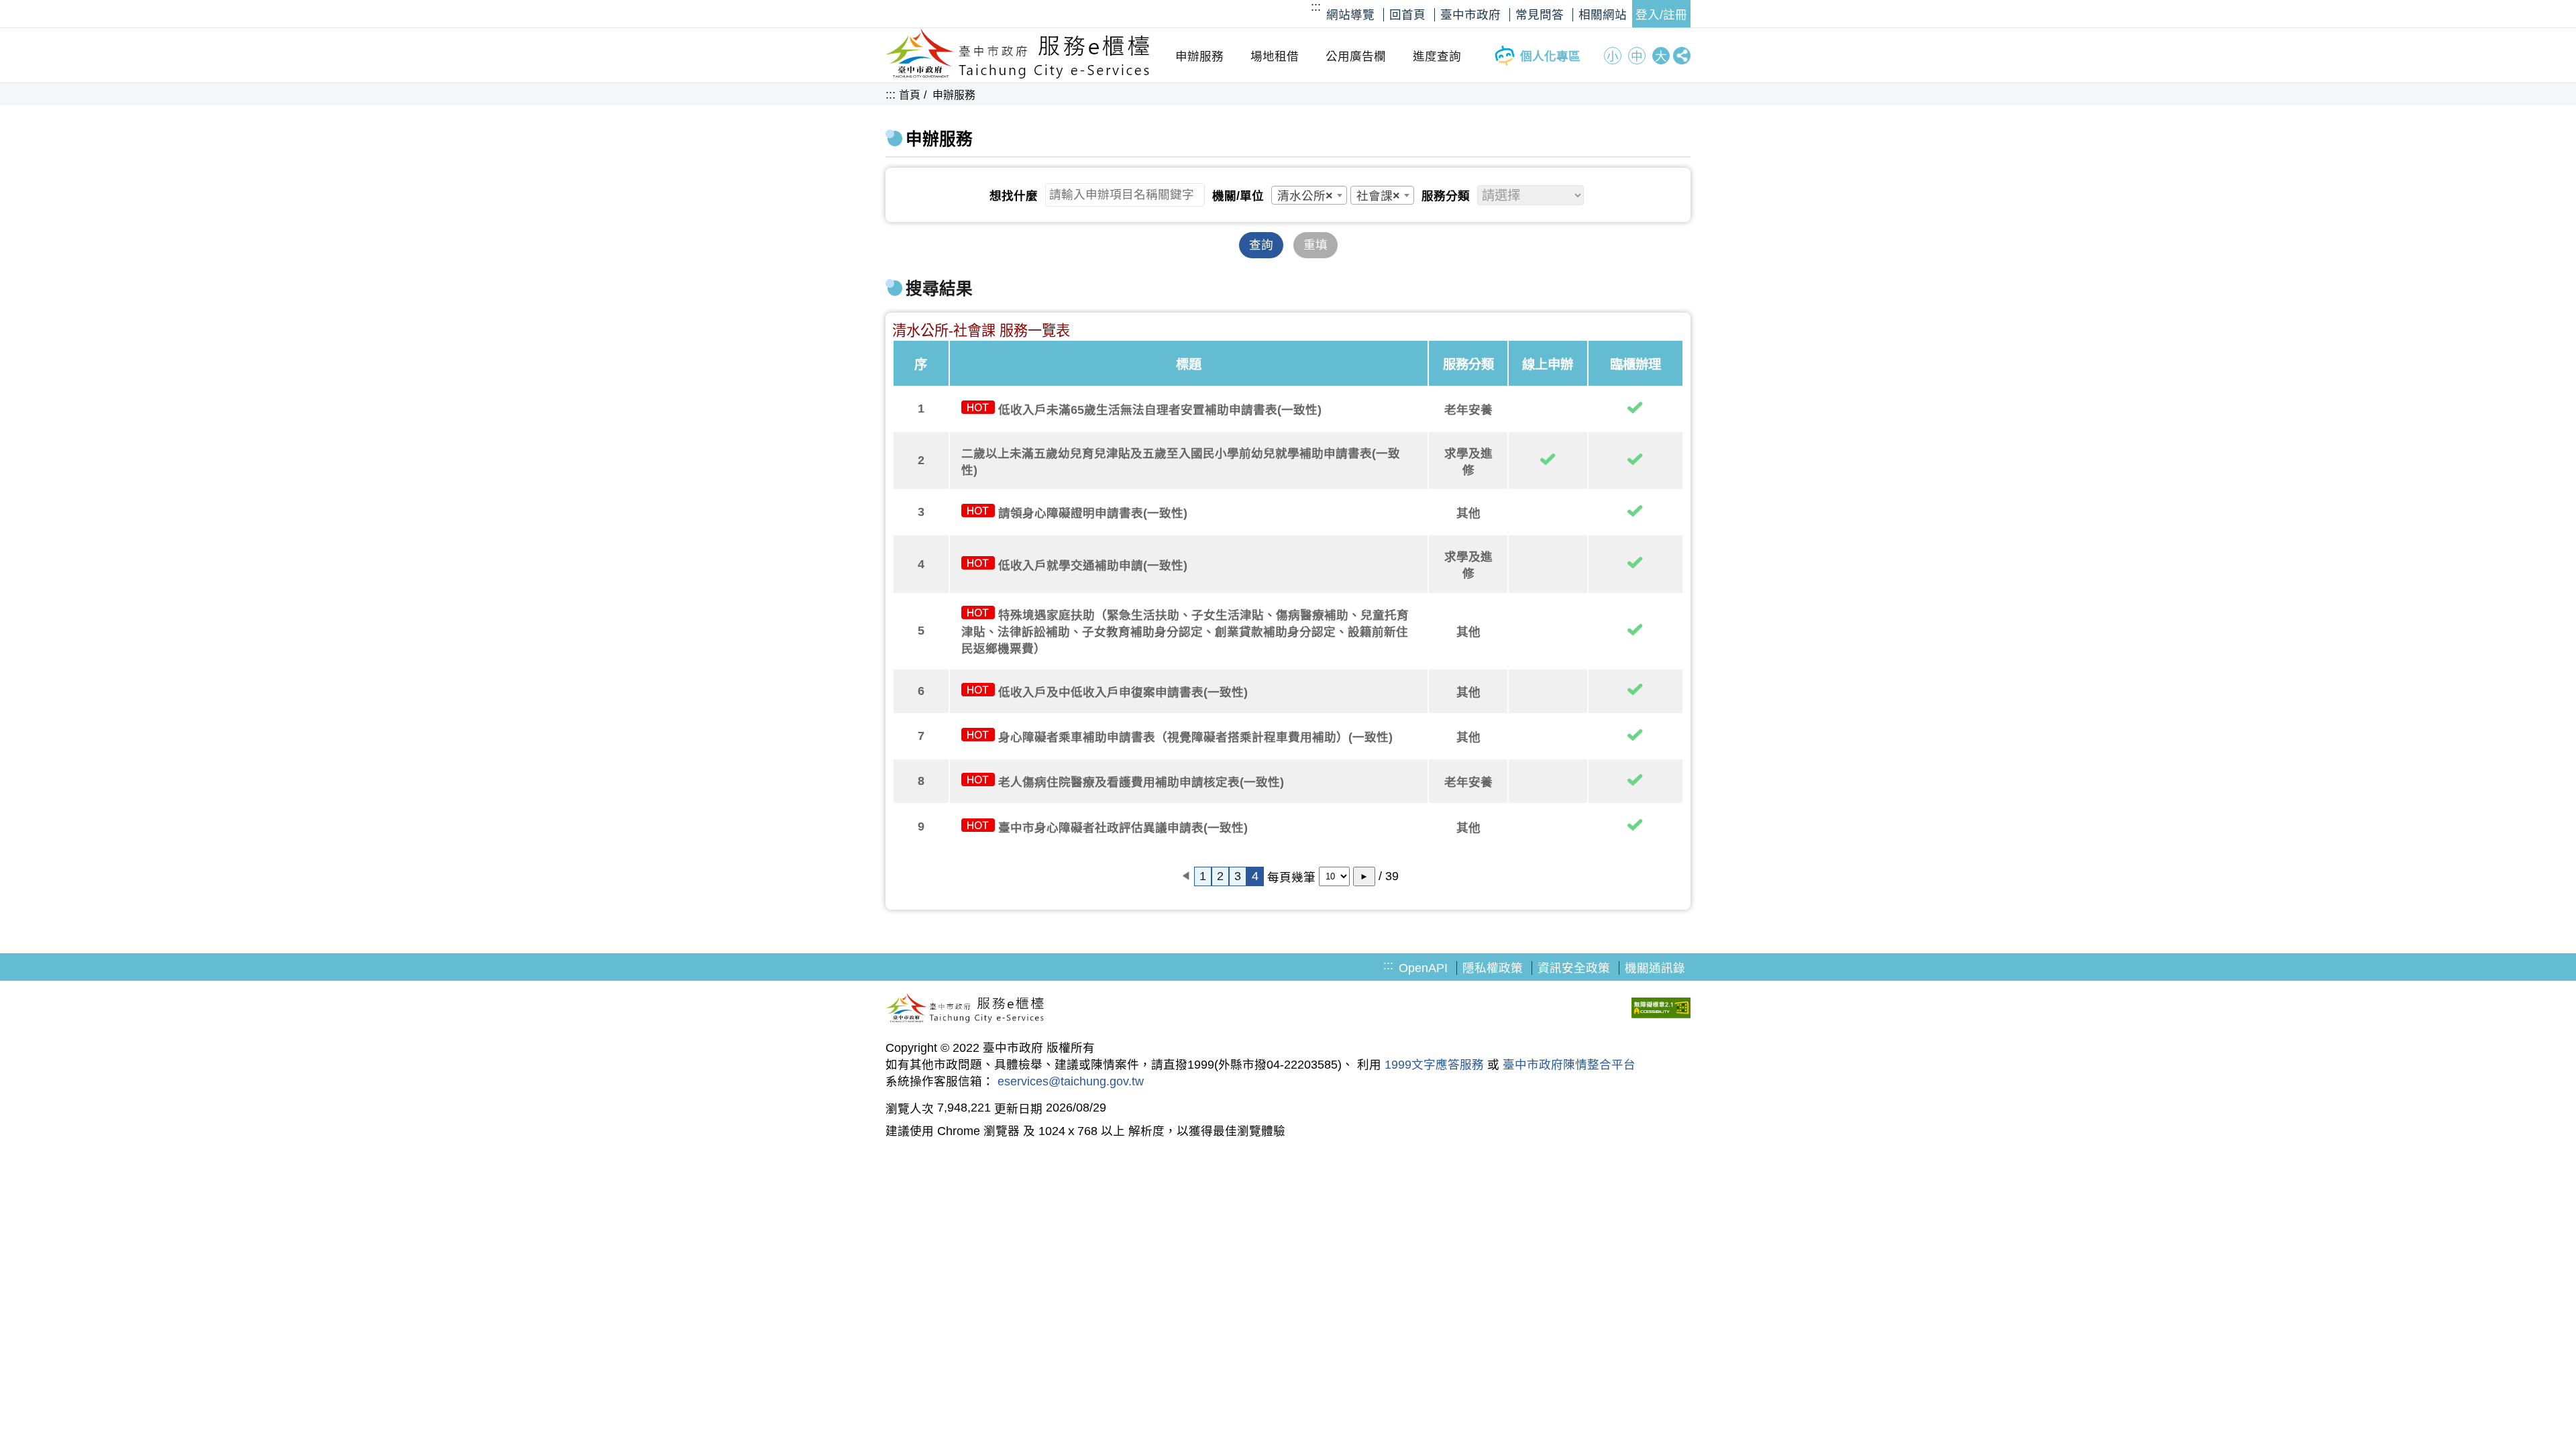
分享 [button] (1682, 56)
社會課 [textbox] (1378, 196)
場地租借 (1275, 56)
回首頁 (1407, 15)
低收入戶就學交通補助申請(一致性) (1093, 566)
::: (1316, 7)
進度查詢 (1437, 56)
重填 (1316, 245)
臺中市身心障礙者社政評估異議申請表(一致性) (1123, 828)
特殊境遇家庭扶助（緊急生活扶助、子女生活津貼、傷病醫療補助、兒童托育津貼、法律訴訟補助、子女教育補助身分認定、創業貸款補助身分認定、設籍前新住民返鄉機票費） (1185, 632)
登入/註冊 (1661, 15)
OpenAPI (1423, 968)
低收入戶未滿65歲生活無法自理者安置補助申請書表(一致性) (1160, 410)
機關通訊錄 (1655, 968)
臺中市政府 (1470, 15)
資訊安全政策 (1574, 968)
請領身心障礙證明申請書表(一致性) (1093, 513)
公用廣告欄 (1356, 56)
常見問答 (1540, 15)
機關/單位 (1238, 196)
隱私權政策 (1493, 968)
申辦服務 (1199, 56)
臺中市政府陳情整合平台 (1569, 1065)
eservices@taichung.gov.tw (1071, 1081)
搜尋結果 (939, 289)
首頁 (910, 95)
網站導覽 (1350, 15)
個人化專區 (1550, 56)
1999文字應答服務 (1434, 1065)
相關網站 (1603, 15)
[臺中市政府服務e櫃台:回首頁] (1018, 75)
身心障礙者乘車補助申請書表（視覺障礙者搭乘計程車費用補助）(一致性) (1195, 737)
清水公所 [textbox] (1305, 196)
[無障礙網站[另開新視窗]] (1661, 1010)
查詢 (1261, 245)
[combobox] (1309, 195)
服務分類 (1446, 196)
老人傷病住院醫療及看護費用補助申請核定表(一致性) (1141, 782)
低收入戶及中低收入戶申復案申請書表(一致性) (1123, 692)
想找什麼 (1014, 196)
